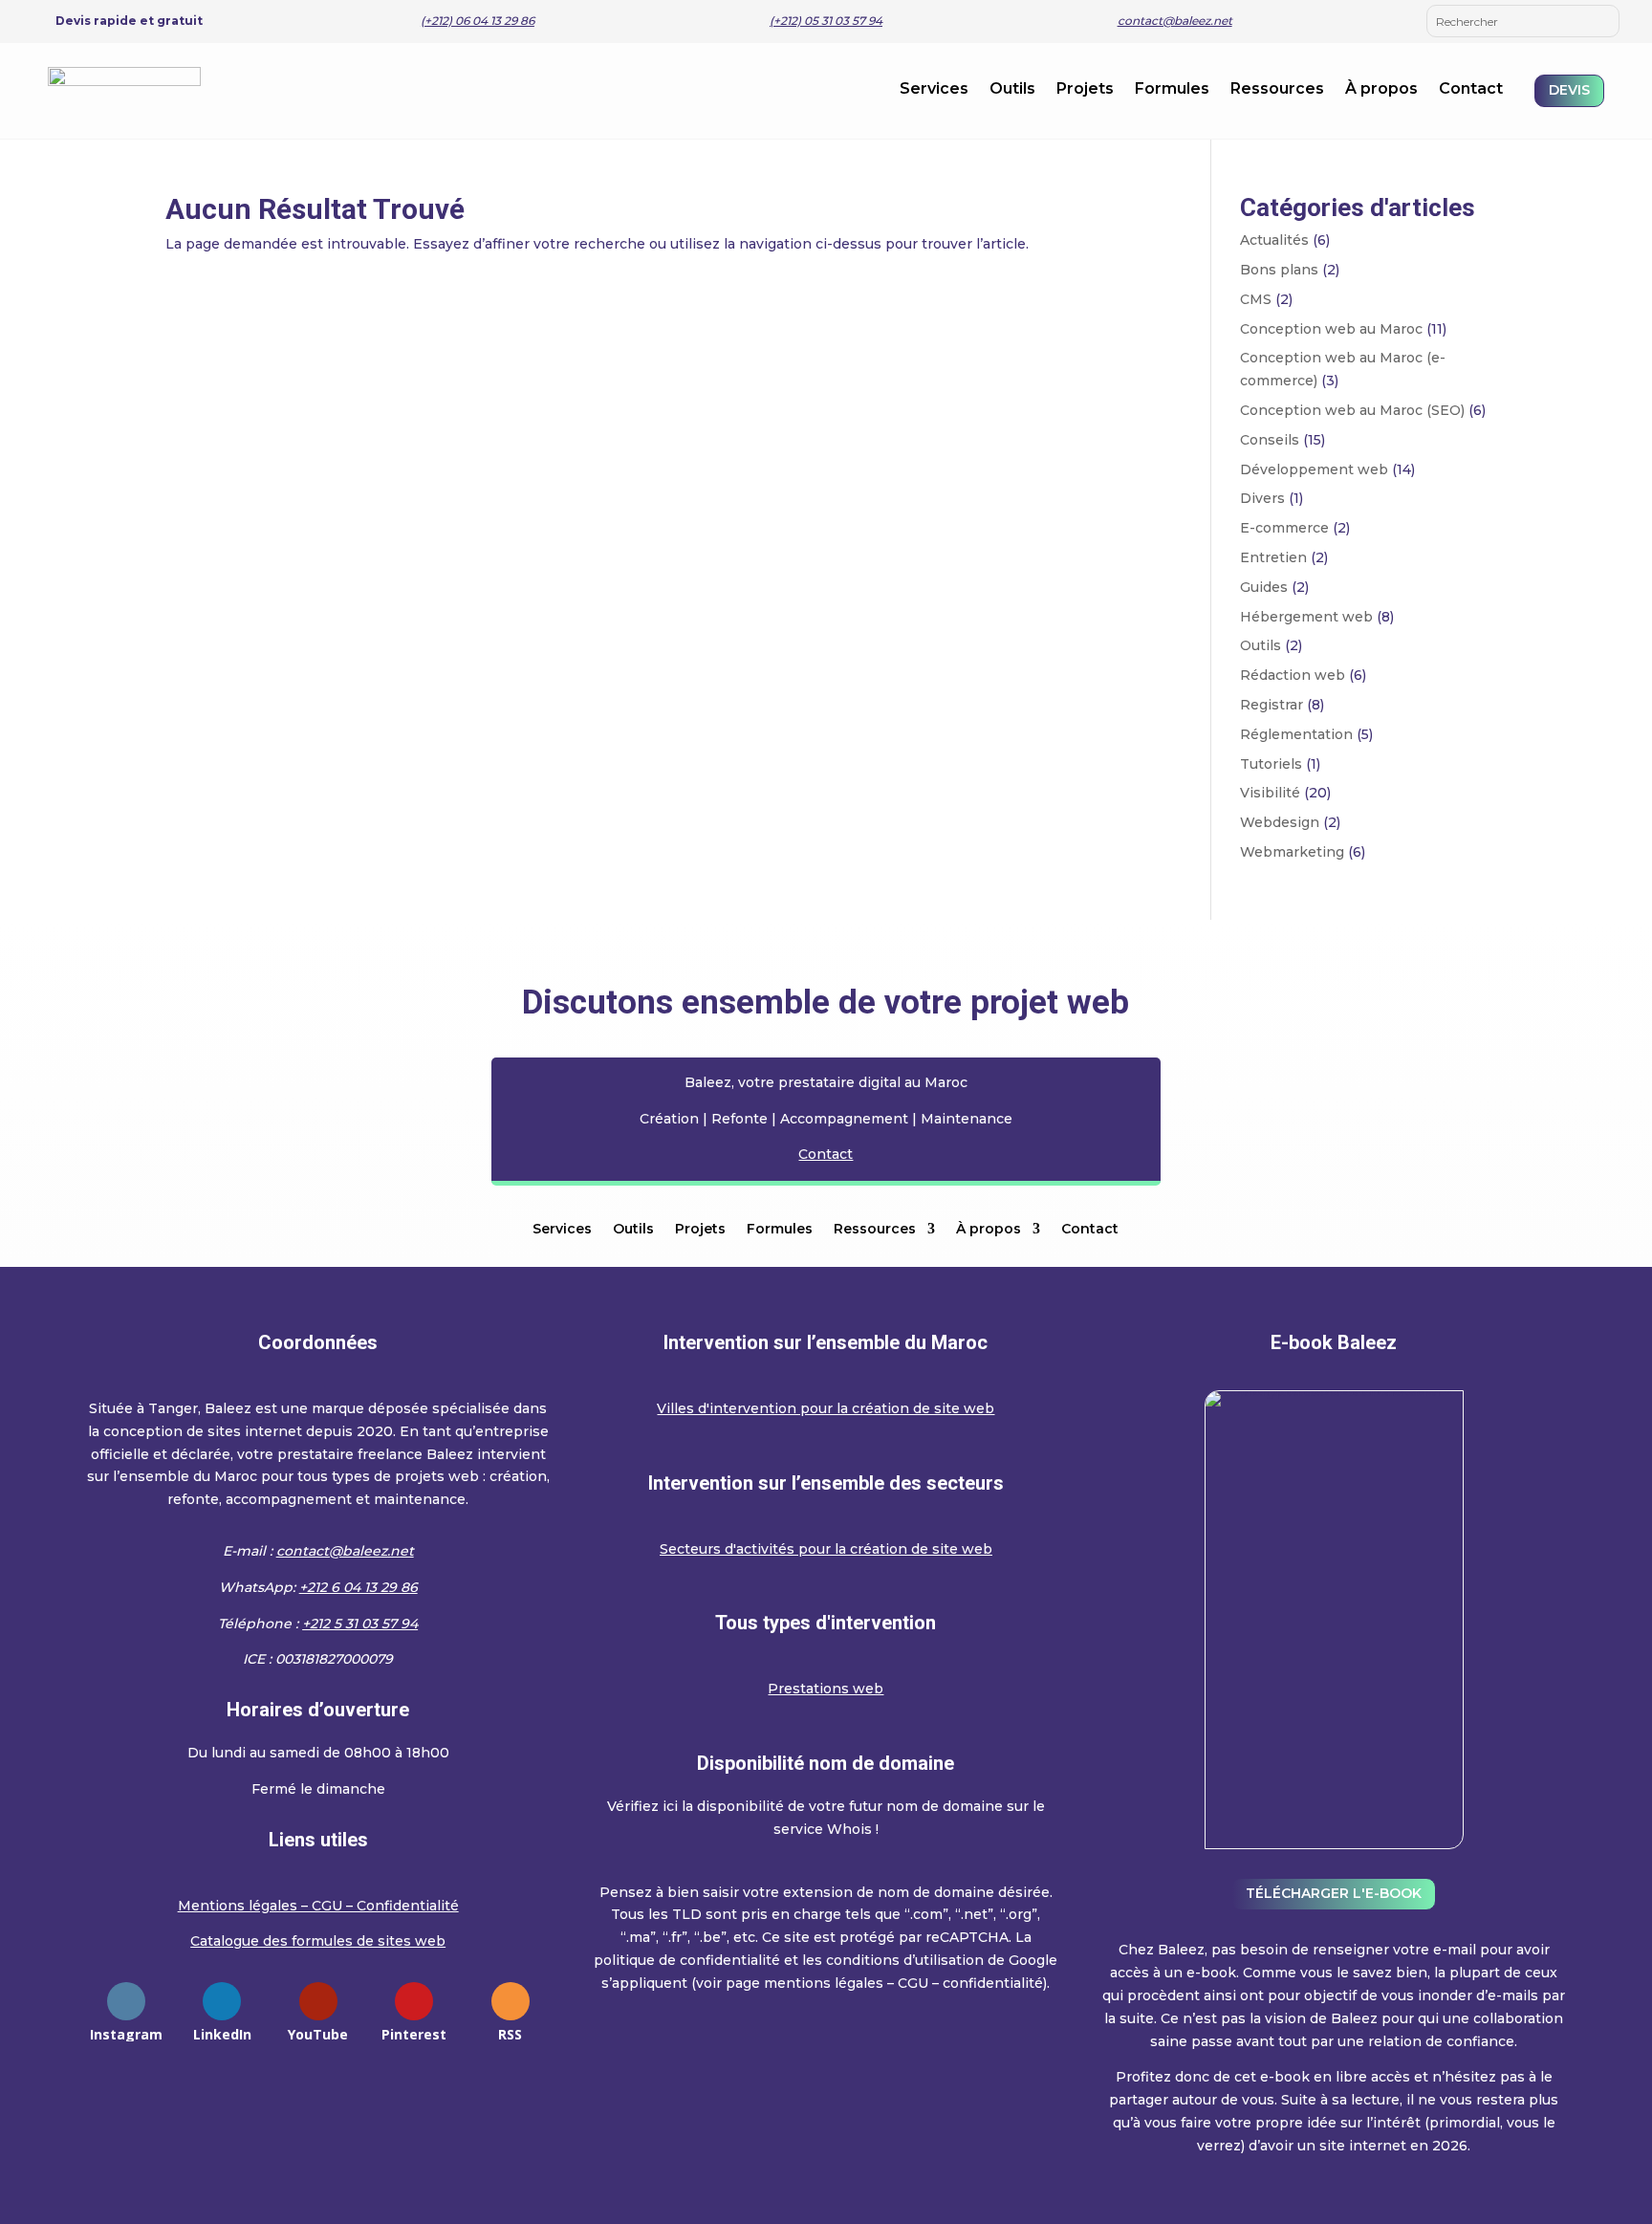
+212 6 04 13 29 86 (359, 1587)
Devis (1569, 90)
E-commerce (1284, 528)
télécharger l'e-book (1334, 1893)
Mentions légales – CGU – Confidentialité (318, 1906)
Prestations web (826, 1689)
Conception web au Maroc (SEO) (1352, 410)
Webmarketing (1292, 852)
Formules (1172, 90)
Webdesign (1280, 822)
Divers (1262, 498)
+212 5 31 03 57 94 (360, 1624)
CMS (1256, 299)
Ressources (1277, 90)
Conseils (1270, 440)
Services (934, 90)
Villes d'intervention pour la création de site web (826, 1408)
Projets (1085, 90)
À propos (1381, 90)
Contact (1471, 90)
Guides (1264, 587)
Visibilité (1270, 793)
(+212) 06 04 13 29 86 (478, 21)
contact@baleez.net (1175, 21)
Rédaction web (1293, 675)
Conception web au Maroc (1331, 329)
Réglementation (1296, 734)
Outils (1012, 90)
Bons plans (1279, 270)
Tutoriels (1271, 764)
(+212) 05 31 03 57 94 (826, 21)
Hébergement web (1306, 617)
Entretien (1273, 557)
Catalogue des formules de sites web (318, 1941)
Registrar (1272, 705)
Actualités (1274, 240)
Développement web (1314, 469)
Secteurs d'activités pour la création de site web (826, 1549)
